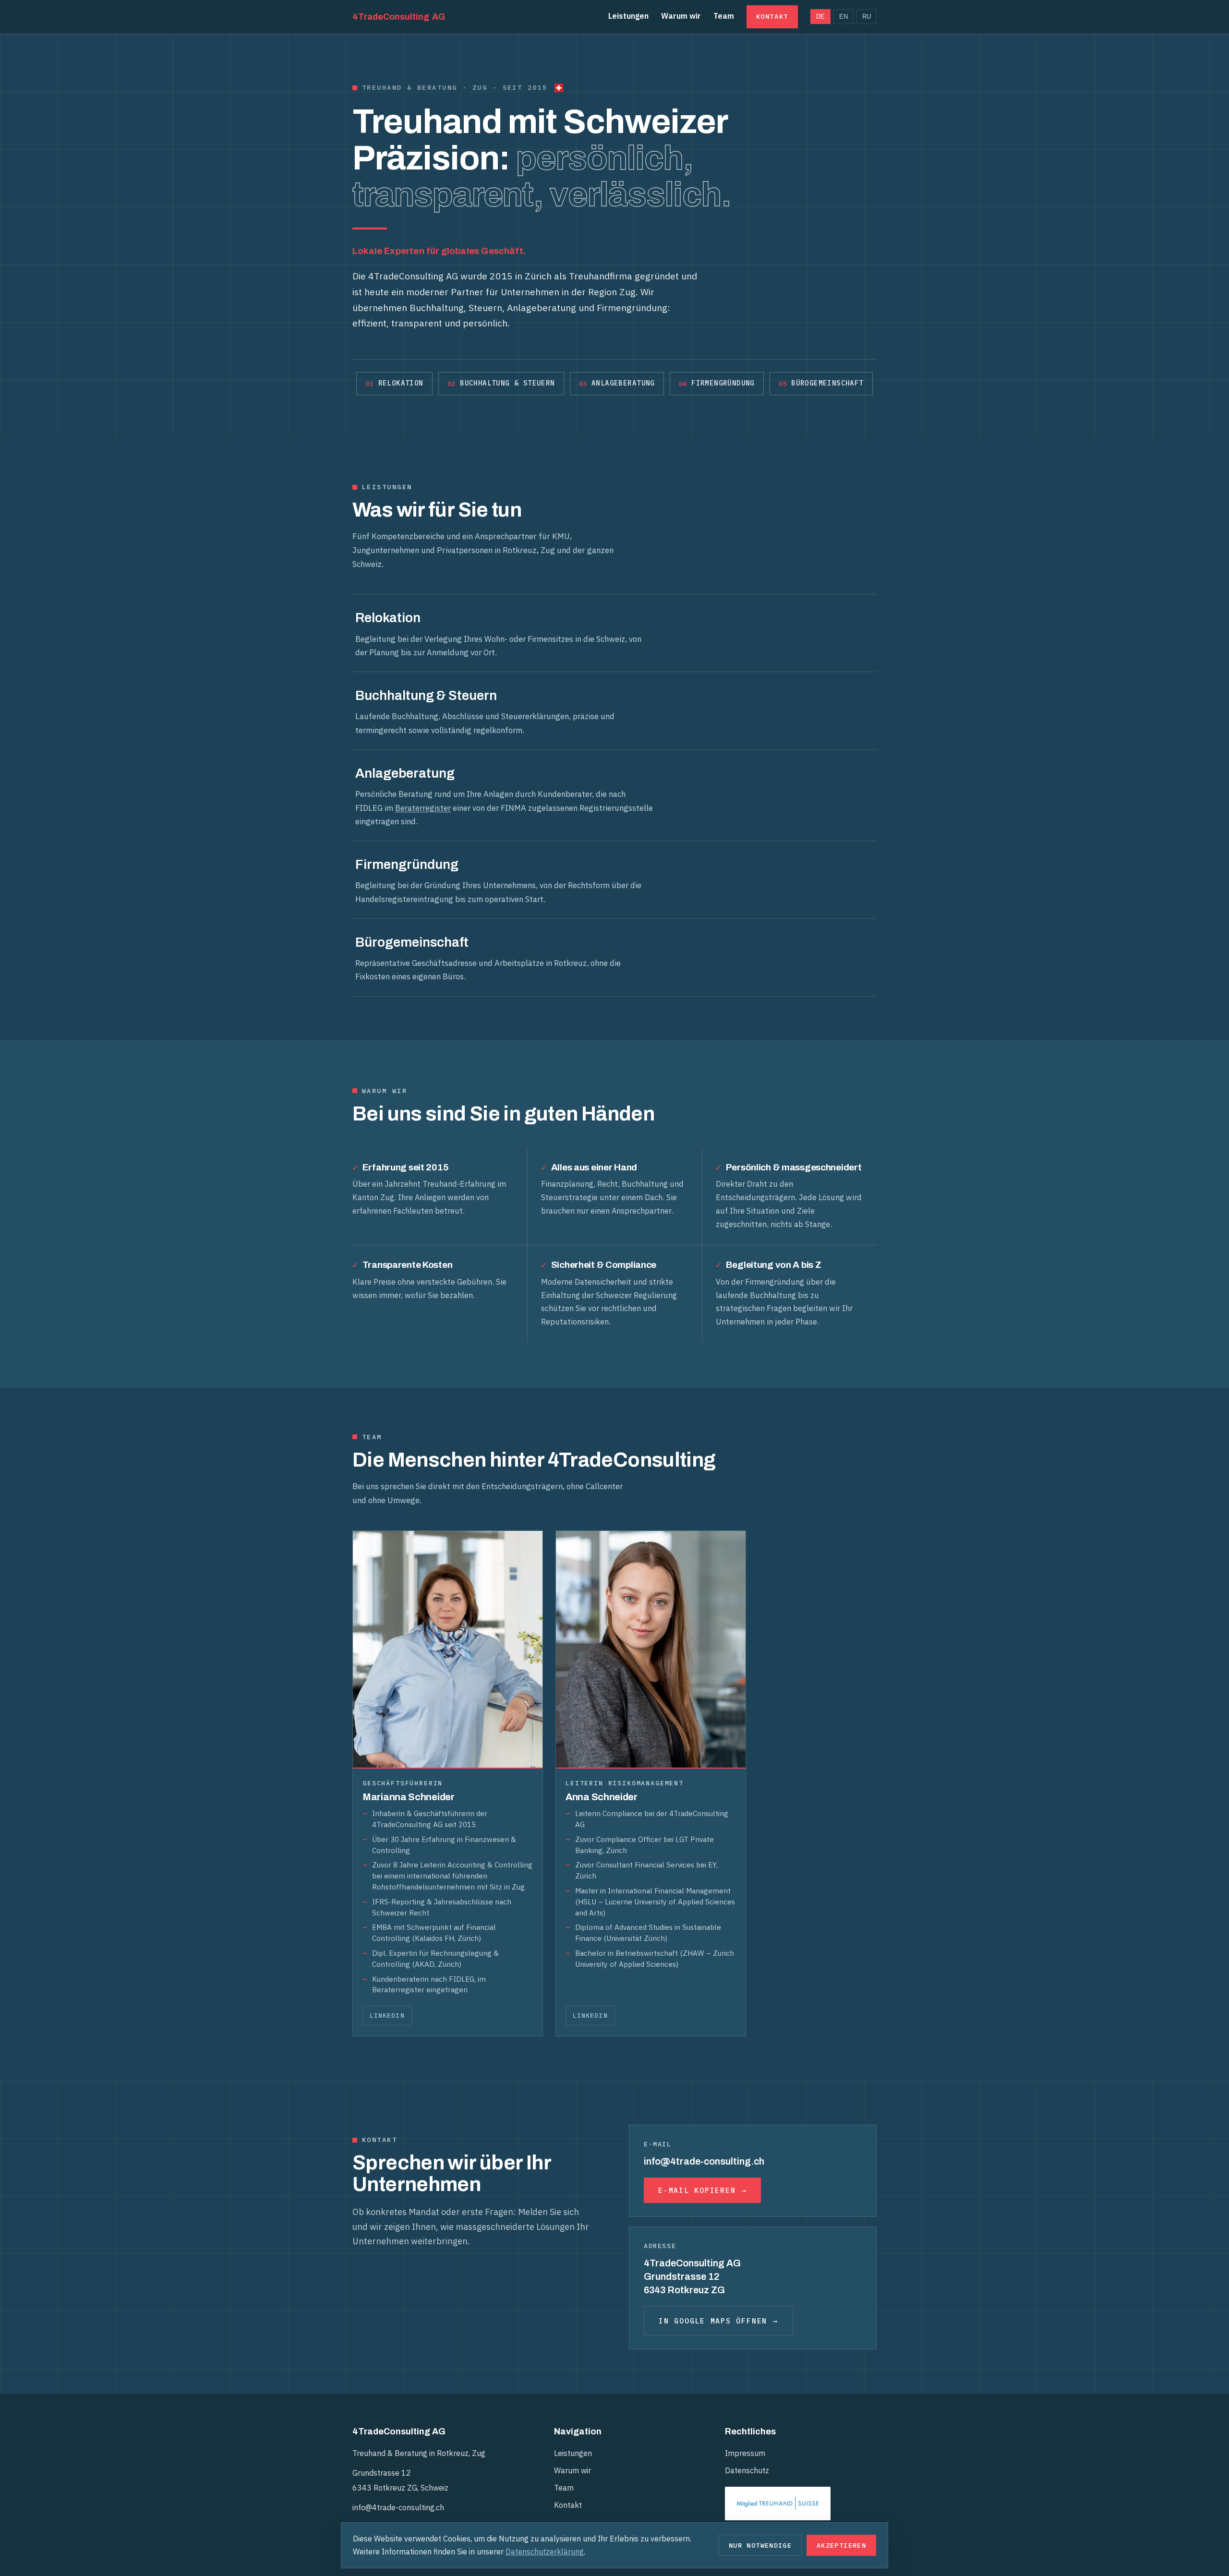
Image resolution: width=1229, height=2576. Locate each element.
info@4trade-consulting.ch (398, 2507)
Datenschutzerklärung (545, 2552)
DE (820, 17)
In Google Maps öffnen (713, 2321)
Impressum (745, 2453)
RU (867, 17)
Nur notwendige (760, 2545)
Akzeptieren (841, 2545)
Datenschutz (747, 2470)
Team (724, 16)
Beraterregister (423, 808)
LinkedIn (387, 2015)
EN (843, 17)
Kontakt (772, 16)
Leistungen (628, 16)
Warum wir (681, 16)
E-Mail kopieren (697, 2190)
